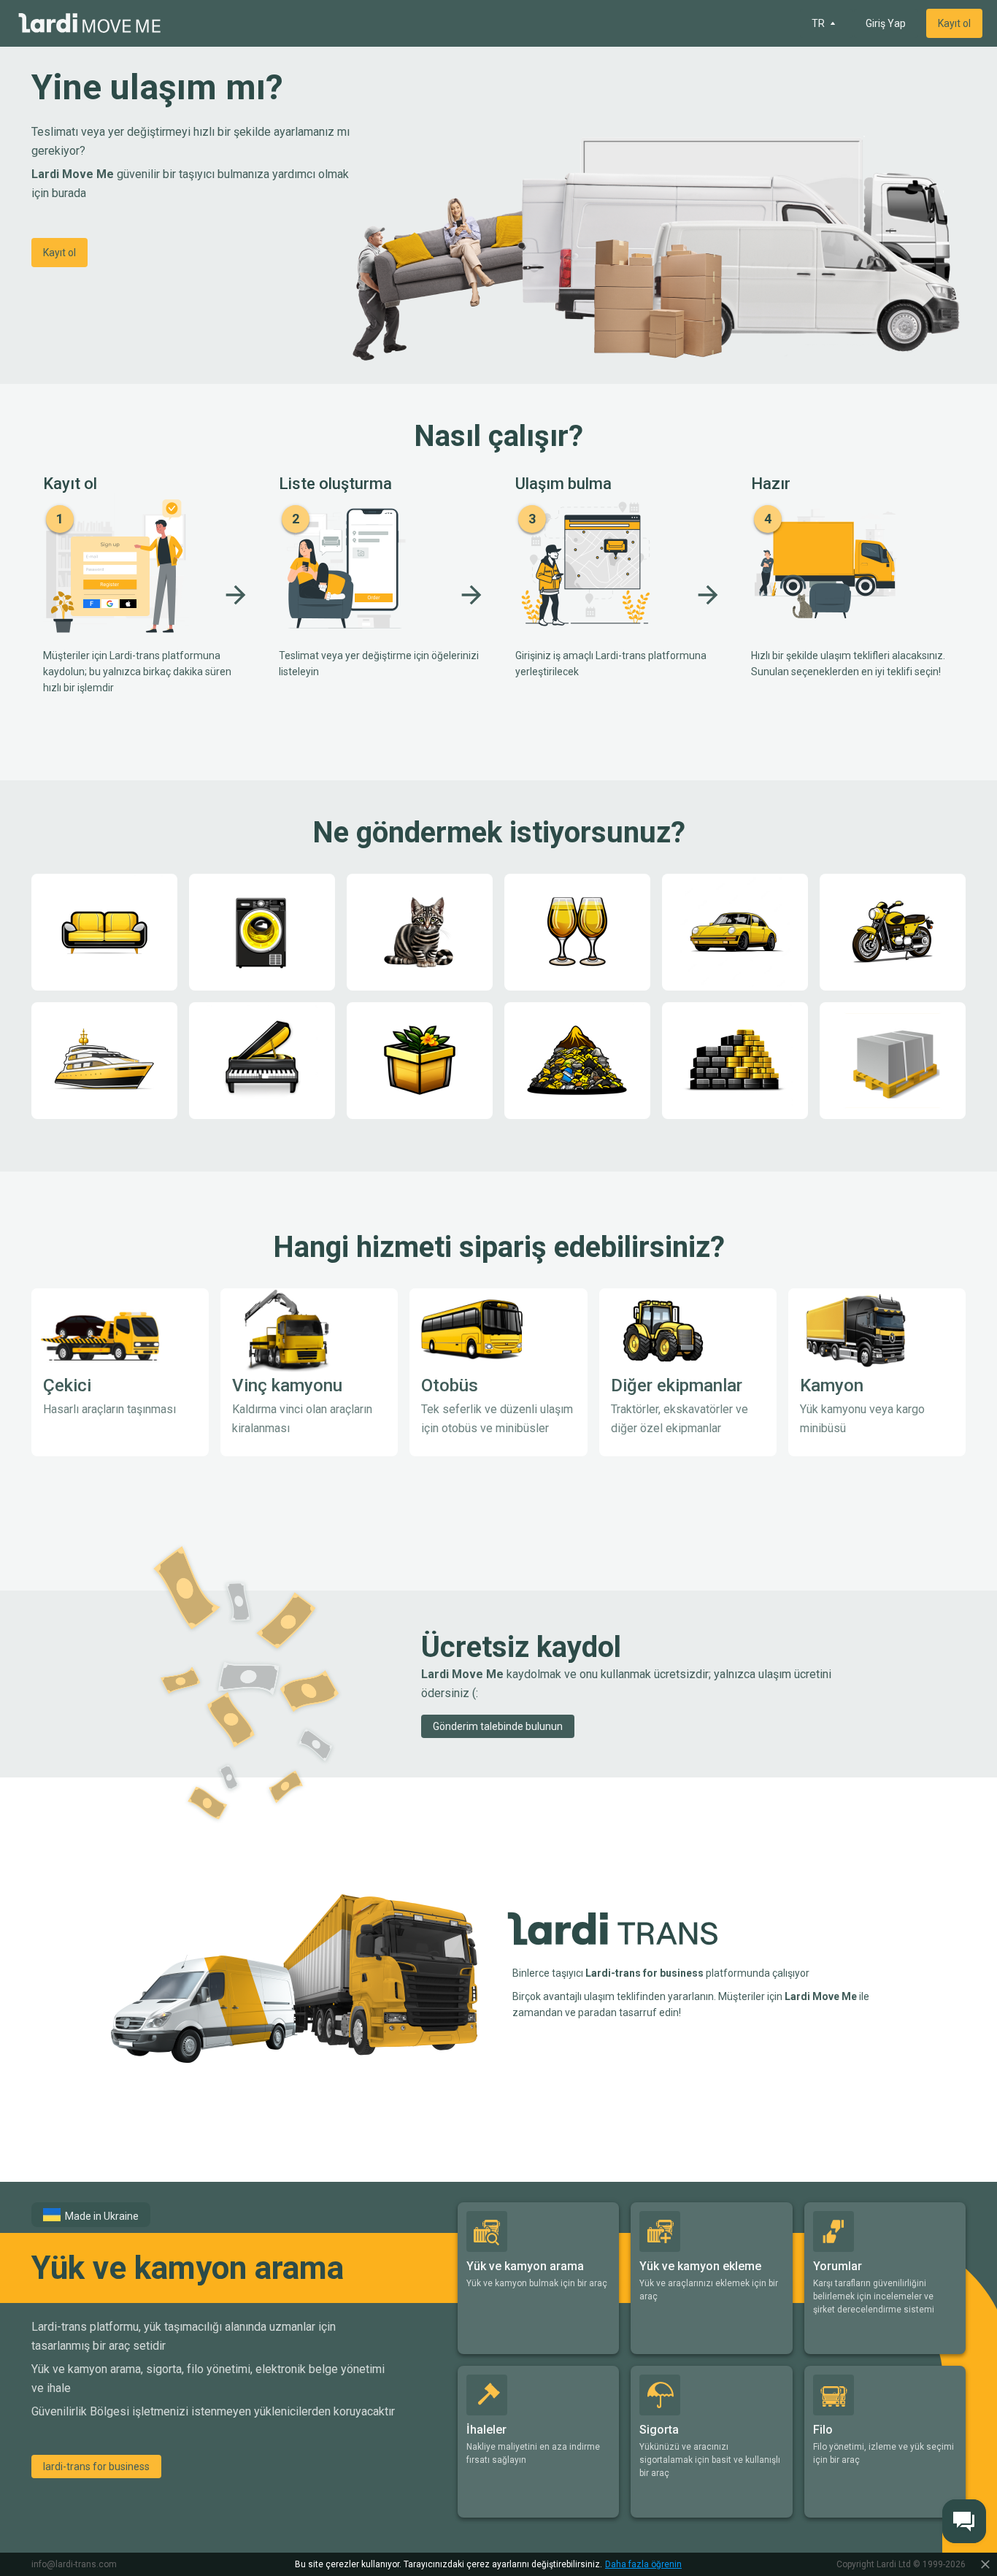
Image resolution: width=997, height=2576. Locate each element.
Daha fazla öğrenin (643, 2564)
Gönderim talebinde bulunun (498, 1726)
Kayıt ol (954, 23)
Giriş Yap (886, 23)
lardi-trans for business (96, 2467)
